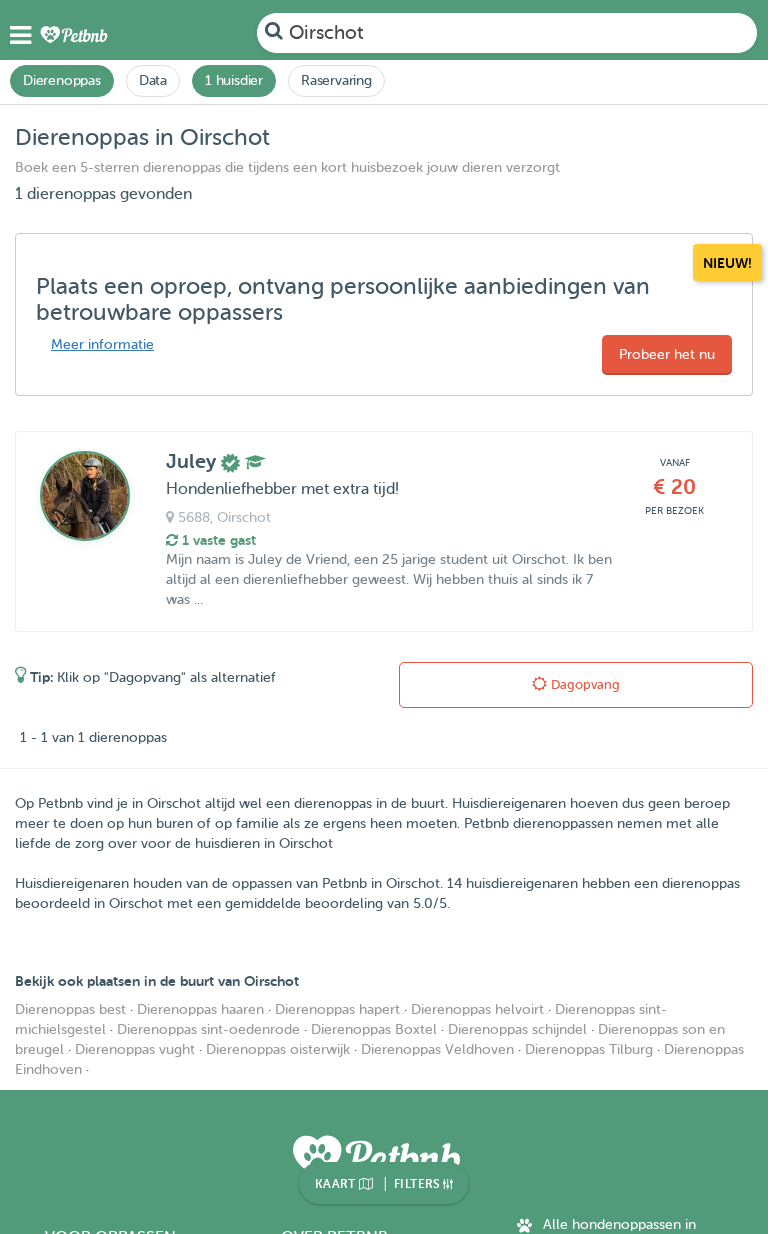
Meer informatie (102, 344)
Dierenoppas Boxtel (374, 1029)
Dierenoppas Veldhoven (437, 1049)
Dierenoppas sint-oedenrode (208, 1029)
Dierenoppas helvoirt (477, 1009)
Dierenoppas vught (135, 1049)
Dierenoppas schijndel (517, 1029)
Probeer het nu (667, 354)
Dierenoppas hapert (337, 1009)
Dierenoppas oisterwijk (278, 1049)
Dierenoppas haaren (200, 1009)
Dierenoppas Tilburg (589, 1049)
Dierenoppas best (70, 1009)
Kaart (337, 1184)
